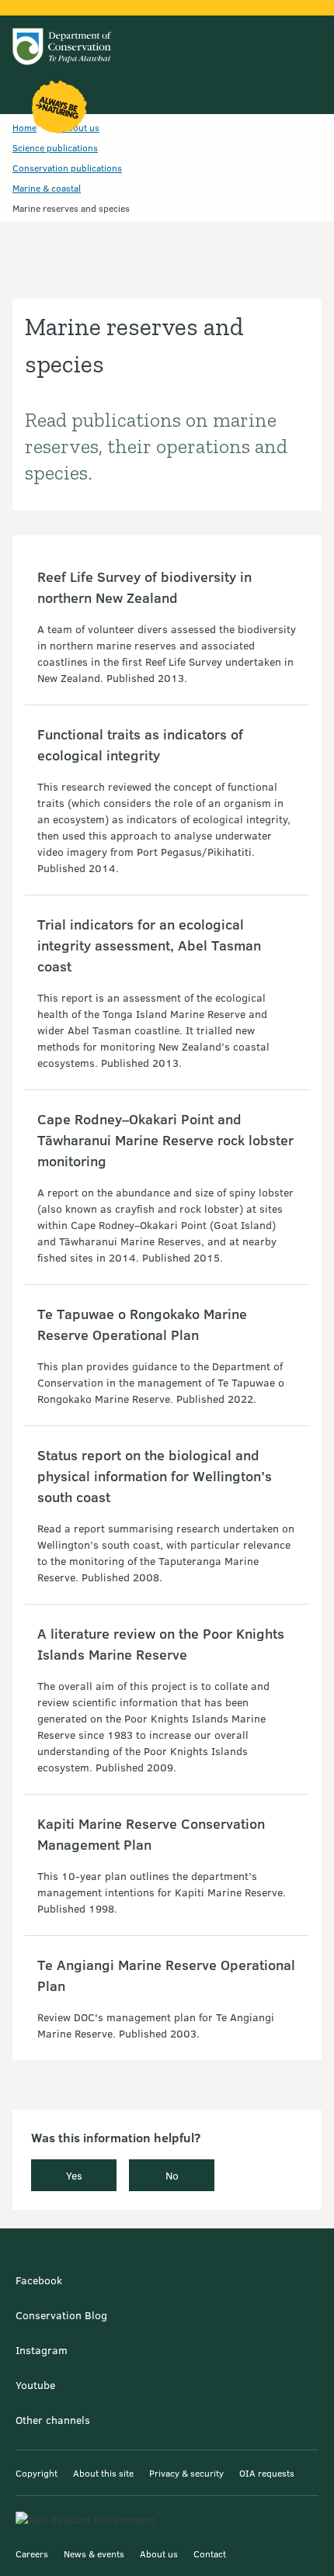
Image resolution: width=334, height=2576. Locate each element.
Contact (210, 2553)
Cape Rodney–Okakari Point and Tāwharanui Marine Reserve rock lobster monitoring (165, 1140)
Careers (32, 2553)
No (172, 2175)
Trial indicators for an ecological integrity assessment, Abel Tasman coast (149, 945)
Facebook (39, 2280)
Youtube (35, 2385)
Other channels (53, 2420)
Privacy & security (186, 2473)
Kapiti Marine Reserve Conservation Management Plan (151, 1834)
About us (159, 2553)
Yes (74, 2175)
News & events (94, 2553)
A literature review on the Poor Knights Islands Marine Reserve (161, 1644)
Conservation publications (67, 168)
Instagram (42, 2350)
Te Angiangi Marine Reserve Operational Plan (166, 1975)
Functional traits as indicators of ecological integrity (140, 744)
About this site (103, 2473)
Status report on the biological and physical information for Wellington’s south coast (155, 1476)
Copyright (37, 2473)
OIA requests (267, 2473)
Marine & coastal (47, 188)
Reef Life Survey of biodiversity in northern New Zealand (144, 587)
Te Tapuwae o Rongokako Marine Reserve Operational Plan (142, 1324)
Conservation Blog (61, 2315)
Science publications (55, 147)
